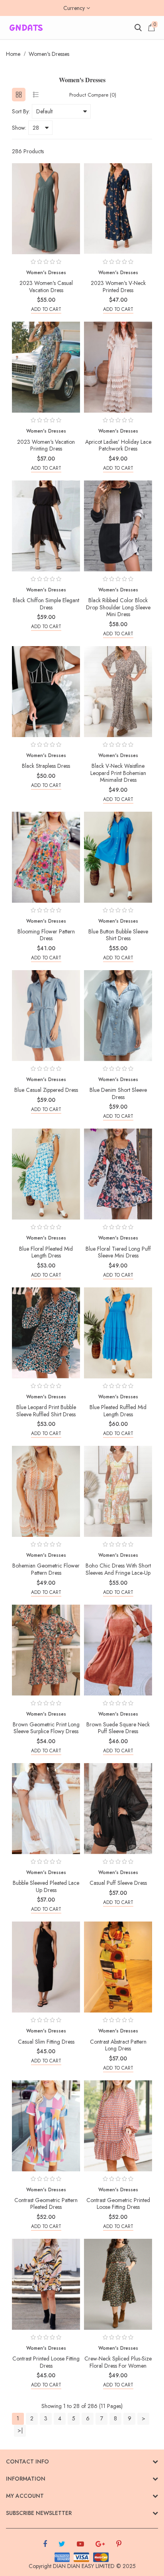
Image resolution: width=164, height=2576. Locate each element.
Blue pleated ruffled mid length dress (118, 1411)
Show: (19, 128)
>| (20, 2430)
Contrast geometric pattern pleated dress (46, 2204)
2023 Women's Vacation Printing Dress (46, 445)
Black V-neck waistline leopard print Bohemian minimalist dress (118, 773)
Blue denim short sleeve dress (118, 1093)
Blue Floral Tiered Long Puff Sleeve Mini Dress (118, 1252)
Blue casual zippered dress (46, 1090)
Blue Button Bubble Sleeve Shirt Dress (118, 935)
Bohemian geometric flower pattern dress (46, 1569)
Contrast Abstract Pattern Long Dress (118, 2045)
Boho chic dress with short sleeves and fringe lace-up (118, 1569)
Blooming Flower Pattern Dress (46, 935)
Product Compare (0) (93, 95)
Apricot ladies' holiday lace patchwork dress (118, 445)
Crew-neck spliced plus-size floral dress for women (118, 2362)
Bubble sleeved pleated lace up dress (46, 1886)
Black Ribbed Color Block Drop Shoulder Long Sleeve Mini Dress (118, 607)
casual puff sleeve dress (118, 1883)
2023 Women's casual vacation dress (46, 287)
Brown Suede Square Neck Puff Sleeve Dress (118, 1728)
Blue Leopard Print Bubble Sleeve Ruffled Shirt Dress (46, 1411)
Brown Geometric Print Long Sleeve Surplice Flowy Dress (46, 1728)
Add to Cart (46, 309)
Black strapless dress (46, 766)
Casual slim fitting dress (46, 2042)
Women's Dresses (49, 54)
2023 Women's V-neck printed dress (118, 287)
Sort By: (21, 111)
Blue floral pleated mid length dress (46, 1252)
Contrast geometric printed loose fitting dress (118, 2204)
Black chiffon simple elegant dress (46, 604)
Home (13, 54)
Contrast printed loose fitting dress (46, 2362)
